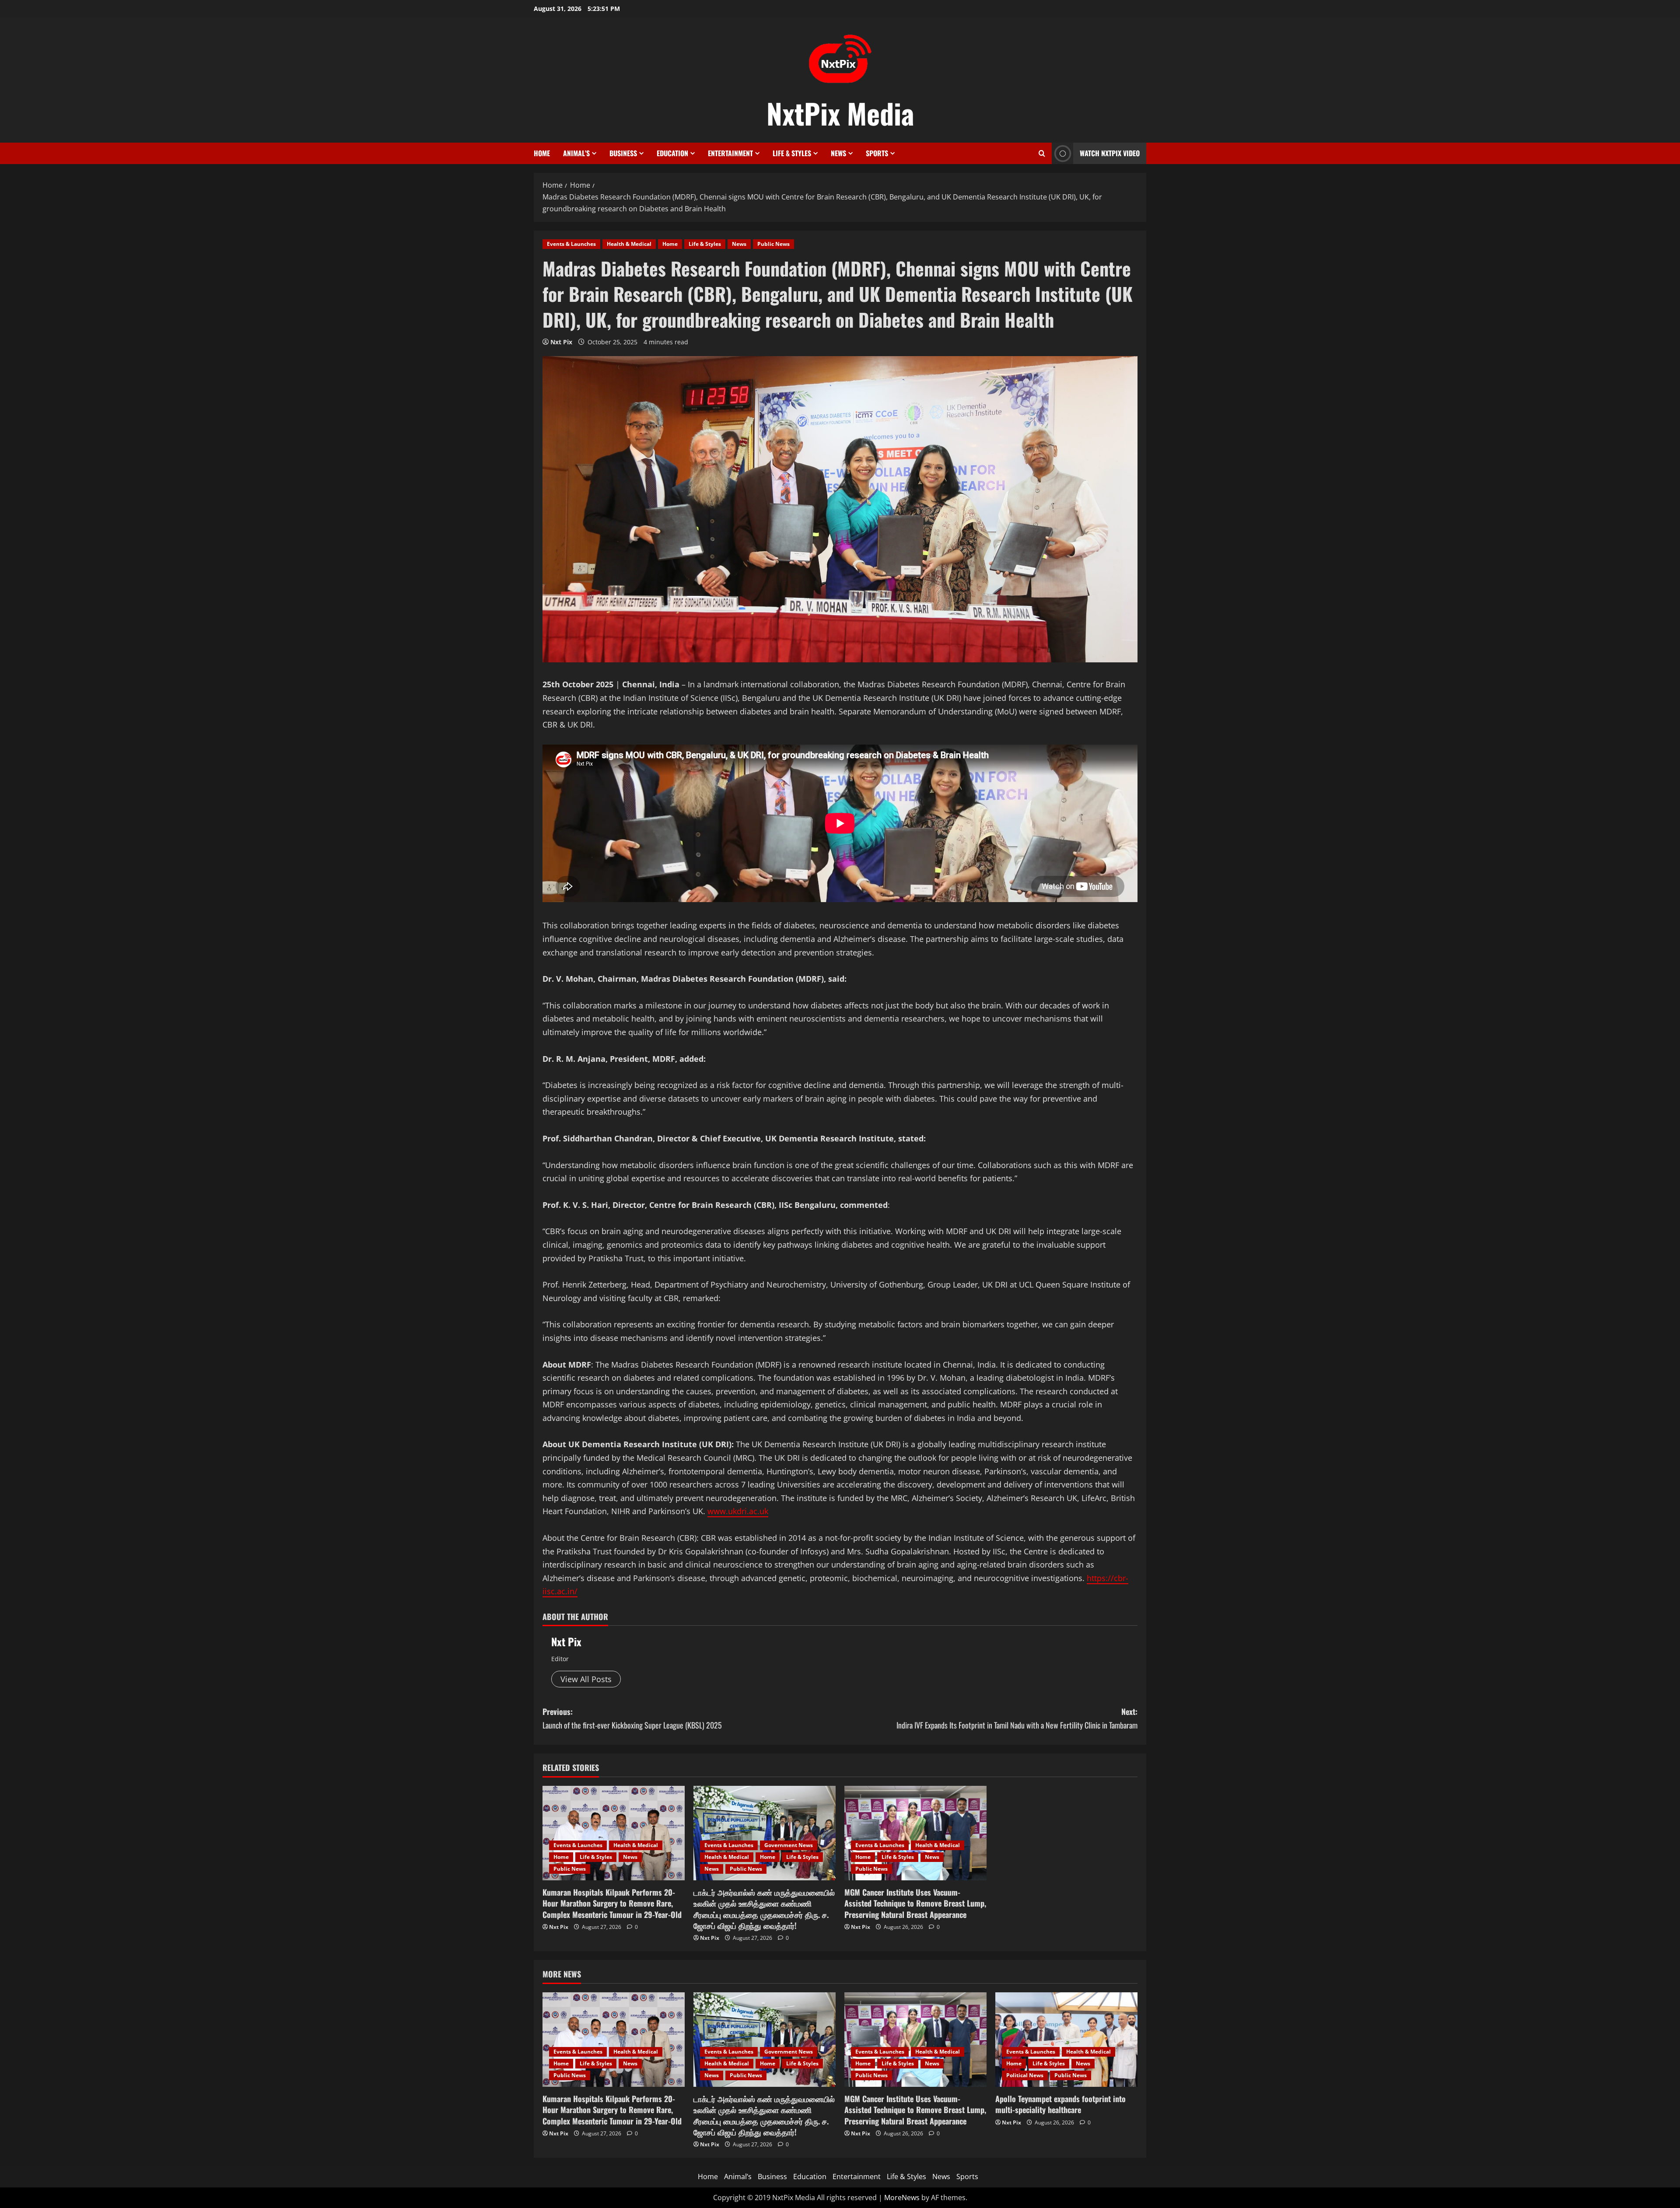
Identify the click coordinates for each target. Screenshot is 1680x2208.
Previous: (632, 1718)
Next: (1017, 1718)
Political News (1025, 2075)
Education (672, 153)
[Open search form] (1042, 153)
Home (542, 153)
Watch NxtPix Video (1110, 153)
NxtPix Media (840, 113)
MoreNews (902, 2198)
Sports (877, 153)
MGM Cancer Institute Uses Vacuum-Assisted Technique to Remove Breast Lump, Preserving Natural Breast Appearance (915, 1903)
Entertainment (730, 153)
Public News (773, 244)
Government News (789, 1845)
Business (623, 153)
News (838, 153)
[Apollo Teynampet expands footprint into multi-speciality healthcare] (1066, 2040)
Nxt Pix (561, 342)
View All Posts (586, 1679)
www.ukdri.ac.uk (738, 1511)
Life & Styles (792, 153)
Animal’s (576, 153)
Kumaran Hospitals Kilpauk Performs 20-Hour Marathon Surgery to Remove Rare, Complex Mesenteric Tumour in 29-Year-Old (612, 1903)
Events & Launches (571, 244)
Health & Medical (629, 244)
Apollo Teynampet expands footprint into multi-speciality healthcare (1060, 2104)
